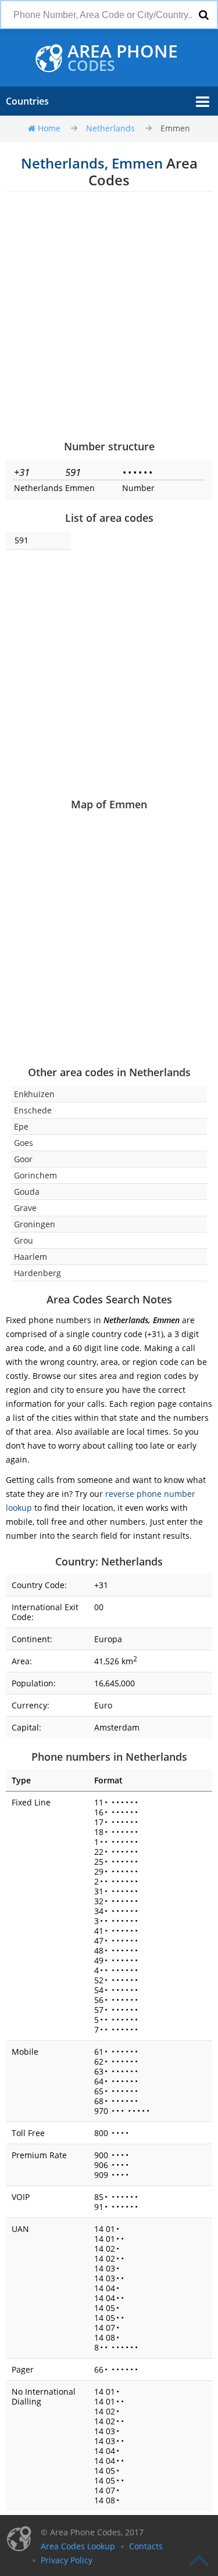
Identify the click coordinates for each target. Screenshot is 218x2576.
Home (49, 128)
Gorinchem (35, 1175)
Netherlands (110, 128)
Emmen (175, 128)
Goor (23, 1159)
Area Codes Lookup (78, 2546)
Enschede (33, 1110)
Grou (24, 1240)
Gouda (27, 1192)
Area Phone (123, 58)
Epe (21, 1126)
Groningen (35, 1224)
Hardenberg (37, 1273)
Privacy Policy (67, 2560)
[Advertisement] (109, 315)
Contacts (146, 2546)
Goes (24, 1143)
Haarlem (31, 1257)
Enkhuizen (34, 1094)
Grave (25, 1208)
